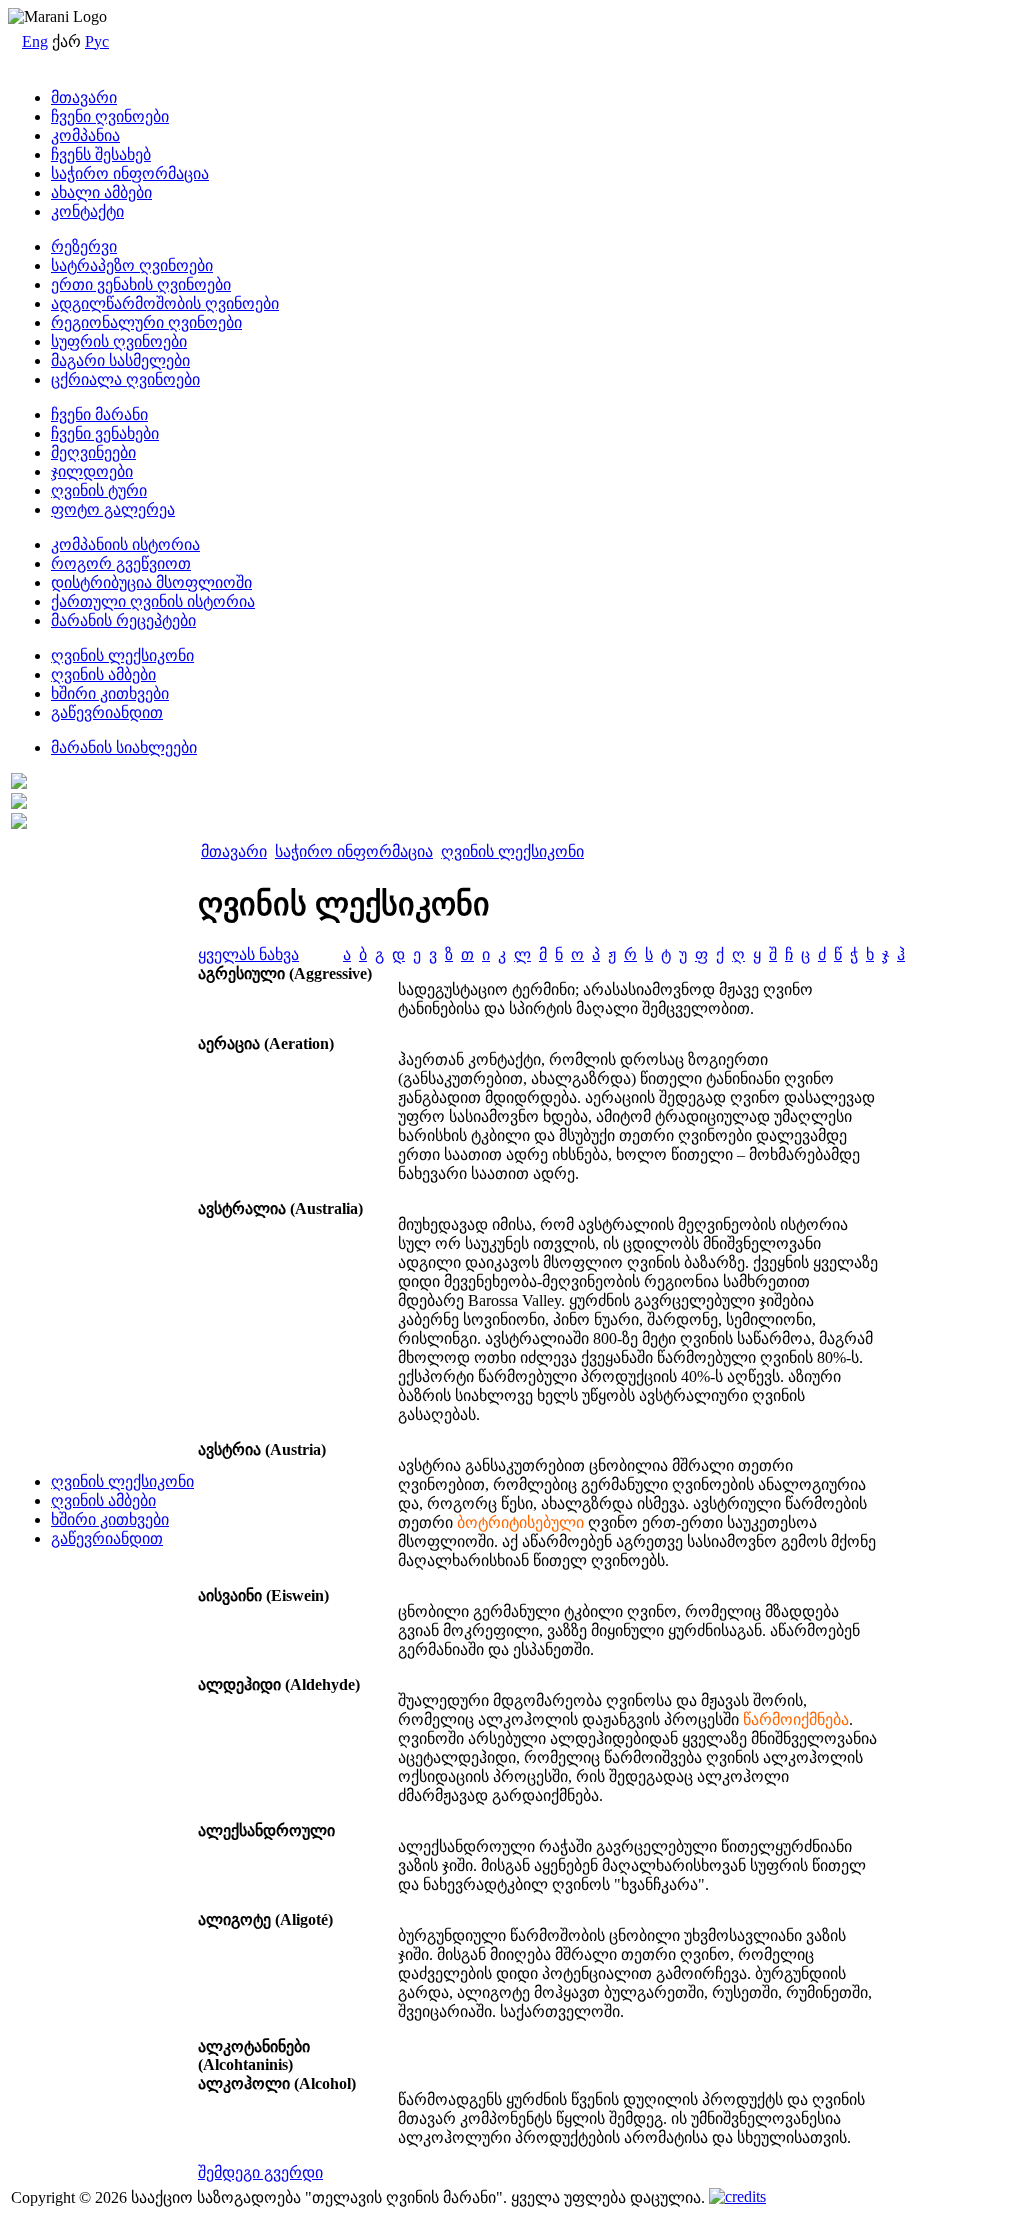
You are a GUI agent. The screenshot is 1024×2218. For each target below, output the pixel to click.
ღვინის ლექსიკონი (122, 1481)
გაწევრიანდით (107, 1538)
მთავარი (84, 97)
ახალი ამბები (101, 192)
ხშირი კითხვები (110, 1519)
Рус (97, 41)
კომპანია (85, 135)
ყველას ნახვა (248, 954)
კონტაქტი (87, 211)
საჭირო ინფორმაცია (130, 173)
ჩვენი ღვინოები (110, 116)
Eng (35, 41)
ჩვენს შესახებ (101, 154)
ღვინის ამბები (103, 1500)
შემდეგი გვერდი (260, 2172)
